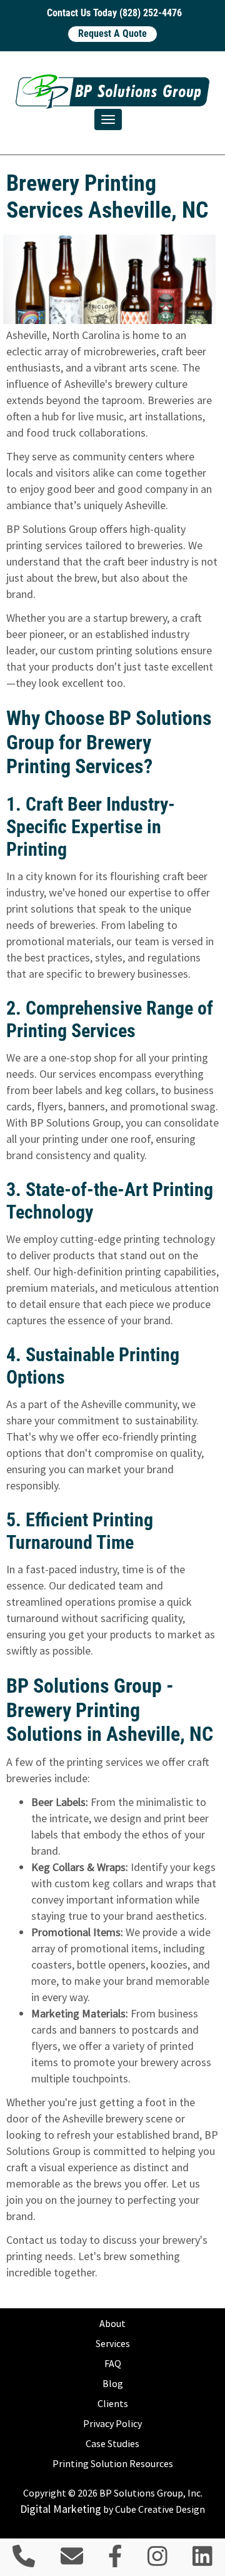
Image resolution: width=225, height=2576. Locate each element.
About (112, 2323)
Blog (113, 2383)
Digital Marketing (61, 2509)
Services (113, 2343)
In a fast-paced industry (62, 1569)
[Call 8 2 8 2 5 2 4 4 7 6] (24, 2561)
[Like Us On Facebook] (115, 2561)
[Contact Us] (72, 2561)
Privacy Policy (112, 2423)
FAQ (113, 2363)
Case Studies (112, 2443)
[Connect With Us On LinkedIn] (202, 2561)
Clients (113, 2403)
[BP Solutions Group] (112, 92)
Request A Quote (112, 33)
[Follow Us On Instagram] (157, 2561)
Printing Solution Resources (113, 2463)
